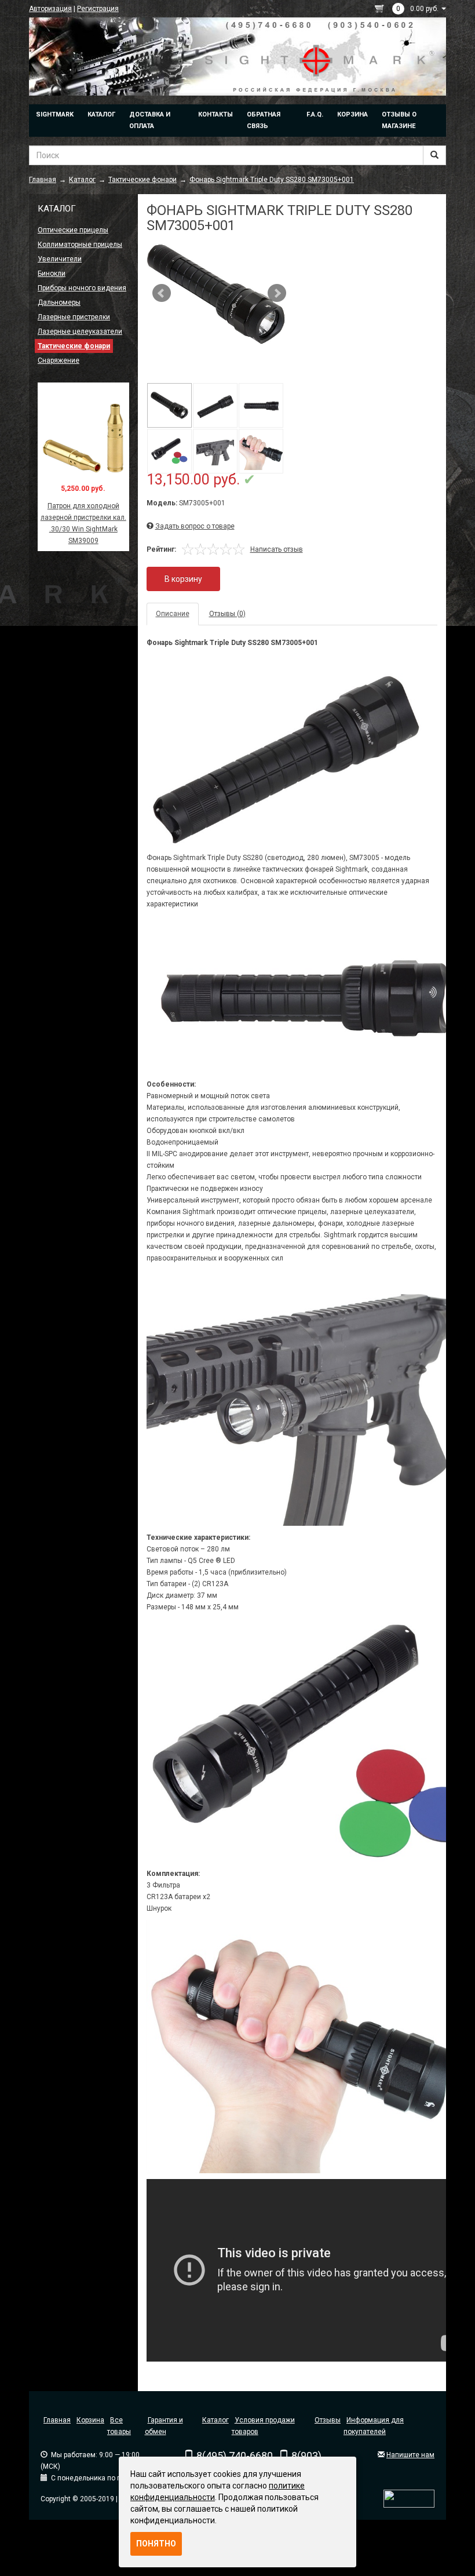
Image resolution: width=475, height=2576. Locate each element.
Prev (162, 293)
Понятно (156, 2544)
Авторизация (50, 9)
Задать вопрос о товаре (195, 526)
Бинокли (52, 274)
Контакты (215, 114)
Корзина (352, 114)
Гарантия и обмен (164, 2426)
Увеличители (60, 259)
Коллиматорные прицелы (80, 245)
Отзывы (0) (227, 614)
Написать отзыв (277, 549)
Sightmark (55, 114)
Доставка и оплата (150, 120)
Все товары (119, 2426)
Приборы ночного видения (82, 288)
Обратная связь (264, 120)
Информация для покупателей (374, 2426)
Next (277, 293)
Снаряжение (59, 360)
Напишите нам (410, 2455)
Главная (57, 2420)
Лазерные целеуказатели (80, 331)
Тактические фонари (74, 346)
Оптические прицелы (73, 230)
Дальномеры (59, 303)
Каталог (101, 114)
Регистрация (98, 9)
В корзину (183, 579)
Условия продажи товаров (263, 2426)
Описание (173, 614)
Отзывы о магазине (399, 120)
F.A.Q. (315, 114)
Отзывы (328, 2420)
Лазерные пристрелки (74, 317)
